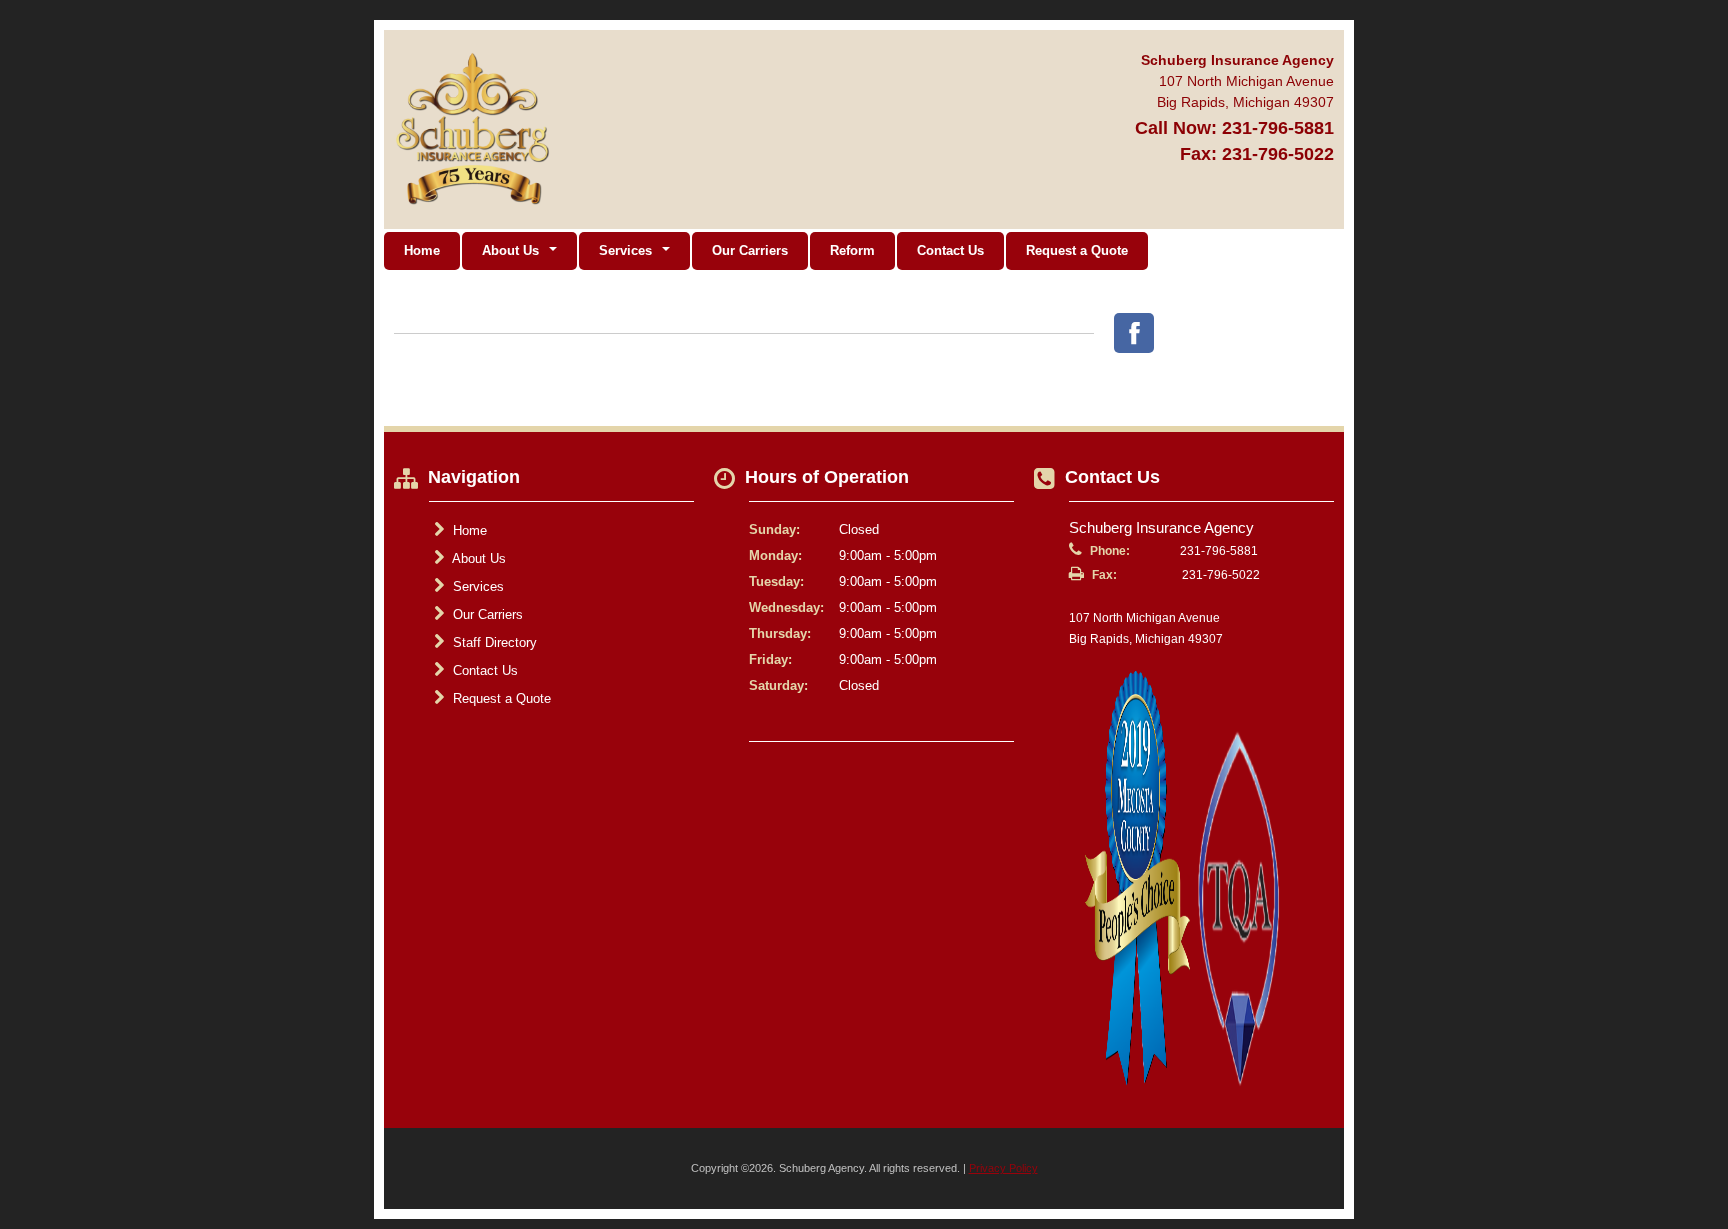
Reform (852, 250)
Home (422, 250)
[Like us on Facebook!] (1134, 333)
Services (476, 586)
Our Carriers (750, 250)
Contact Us (950, 250)
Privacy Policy (1003, 1168)
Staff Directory (493, 642)
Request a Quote (1077, 250)
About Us (477, 558)
